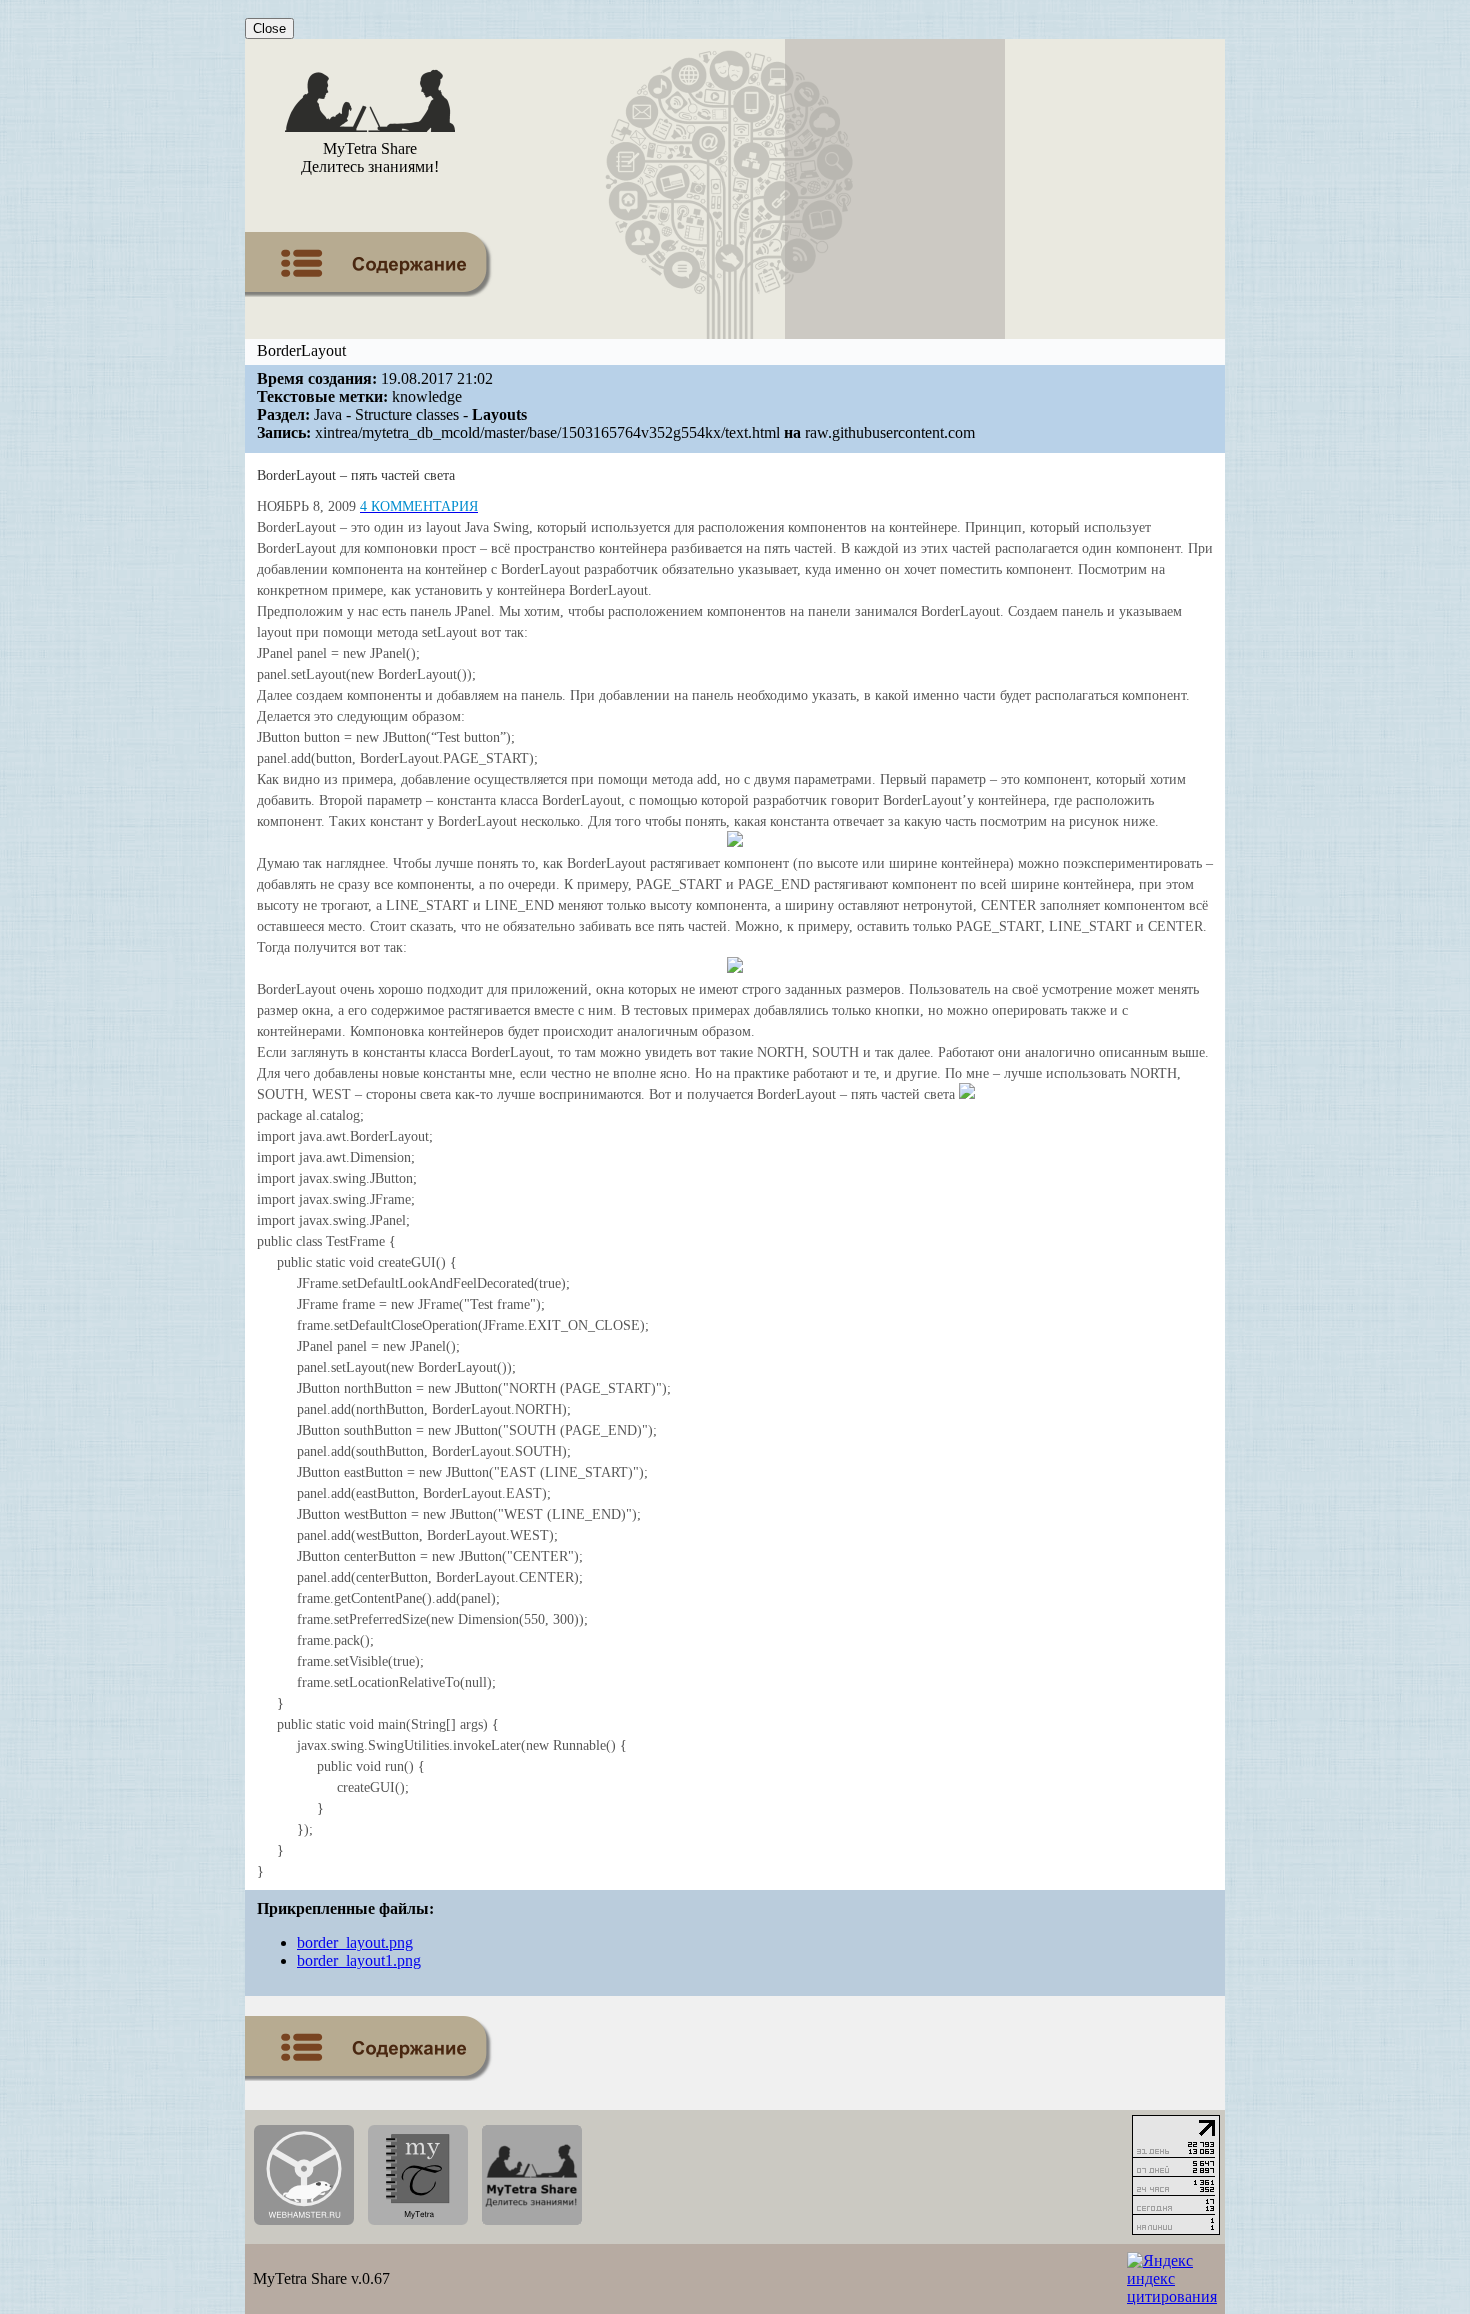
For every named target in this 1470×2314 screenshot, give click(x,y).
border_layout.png (355, 1942)
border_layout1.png (359, 1960)
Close (269, 28)
